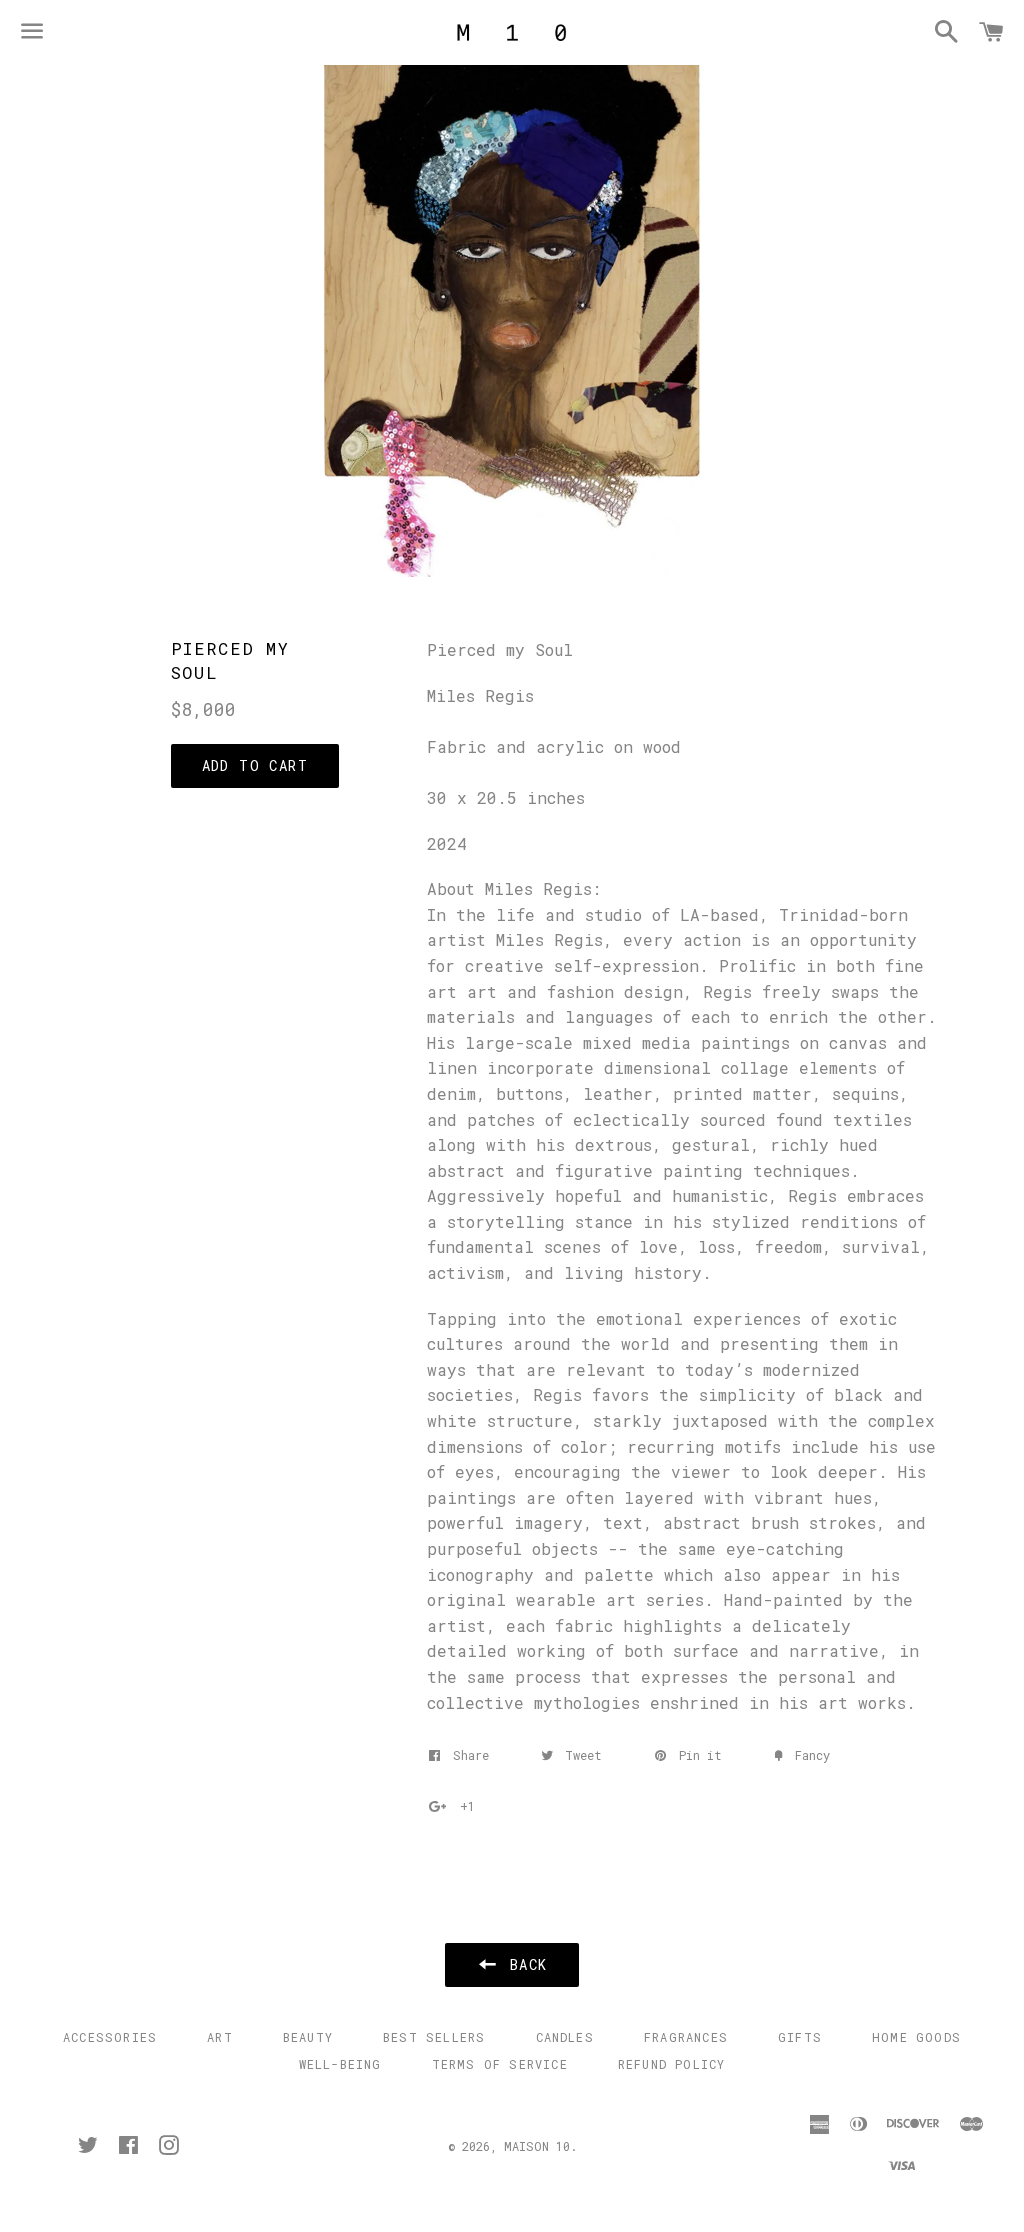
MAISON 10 (537, 2146)
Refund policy (672, 2064)
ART (220, 2037)
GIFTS (800, 2037)
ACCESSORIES (110, 2037)
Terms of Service (500, 2064)
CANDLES (565, 2037)
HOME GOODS (916, 2037)
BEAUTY (308, 2037)
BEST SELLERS (434, 2037)
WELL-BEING (340, 2064)
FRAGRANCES (686, 2037)
